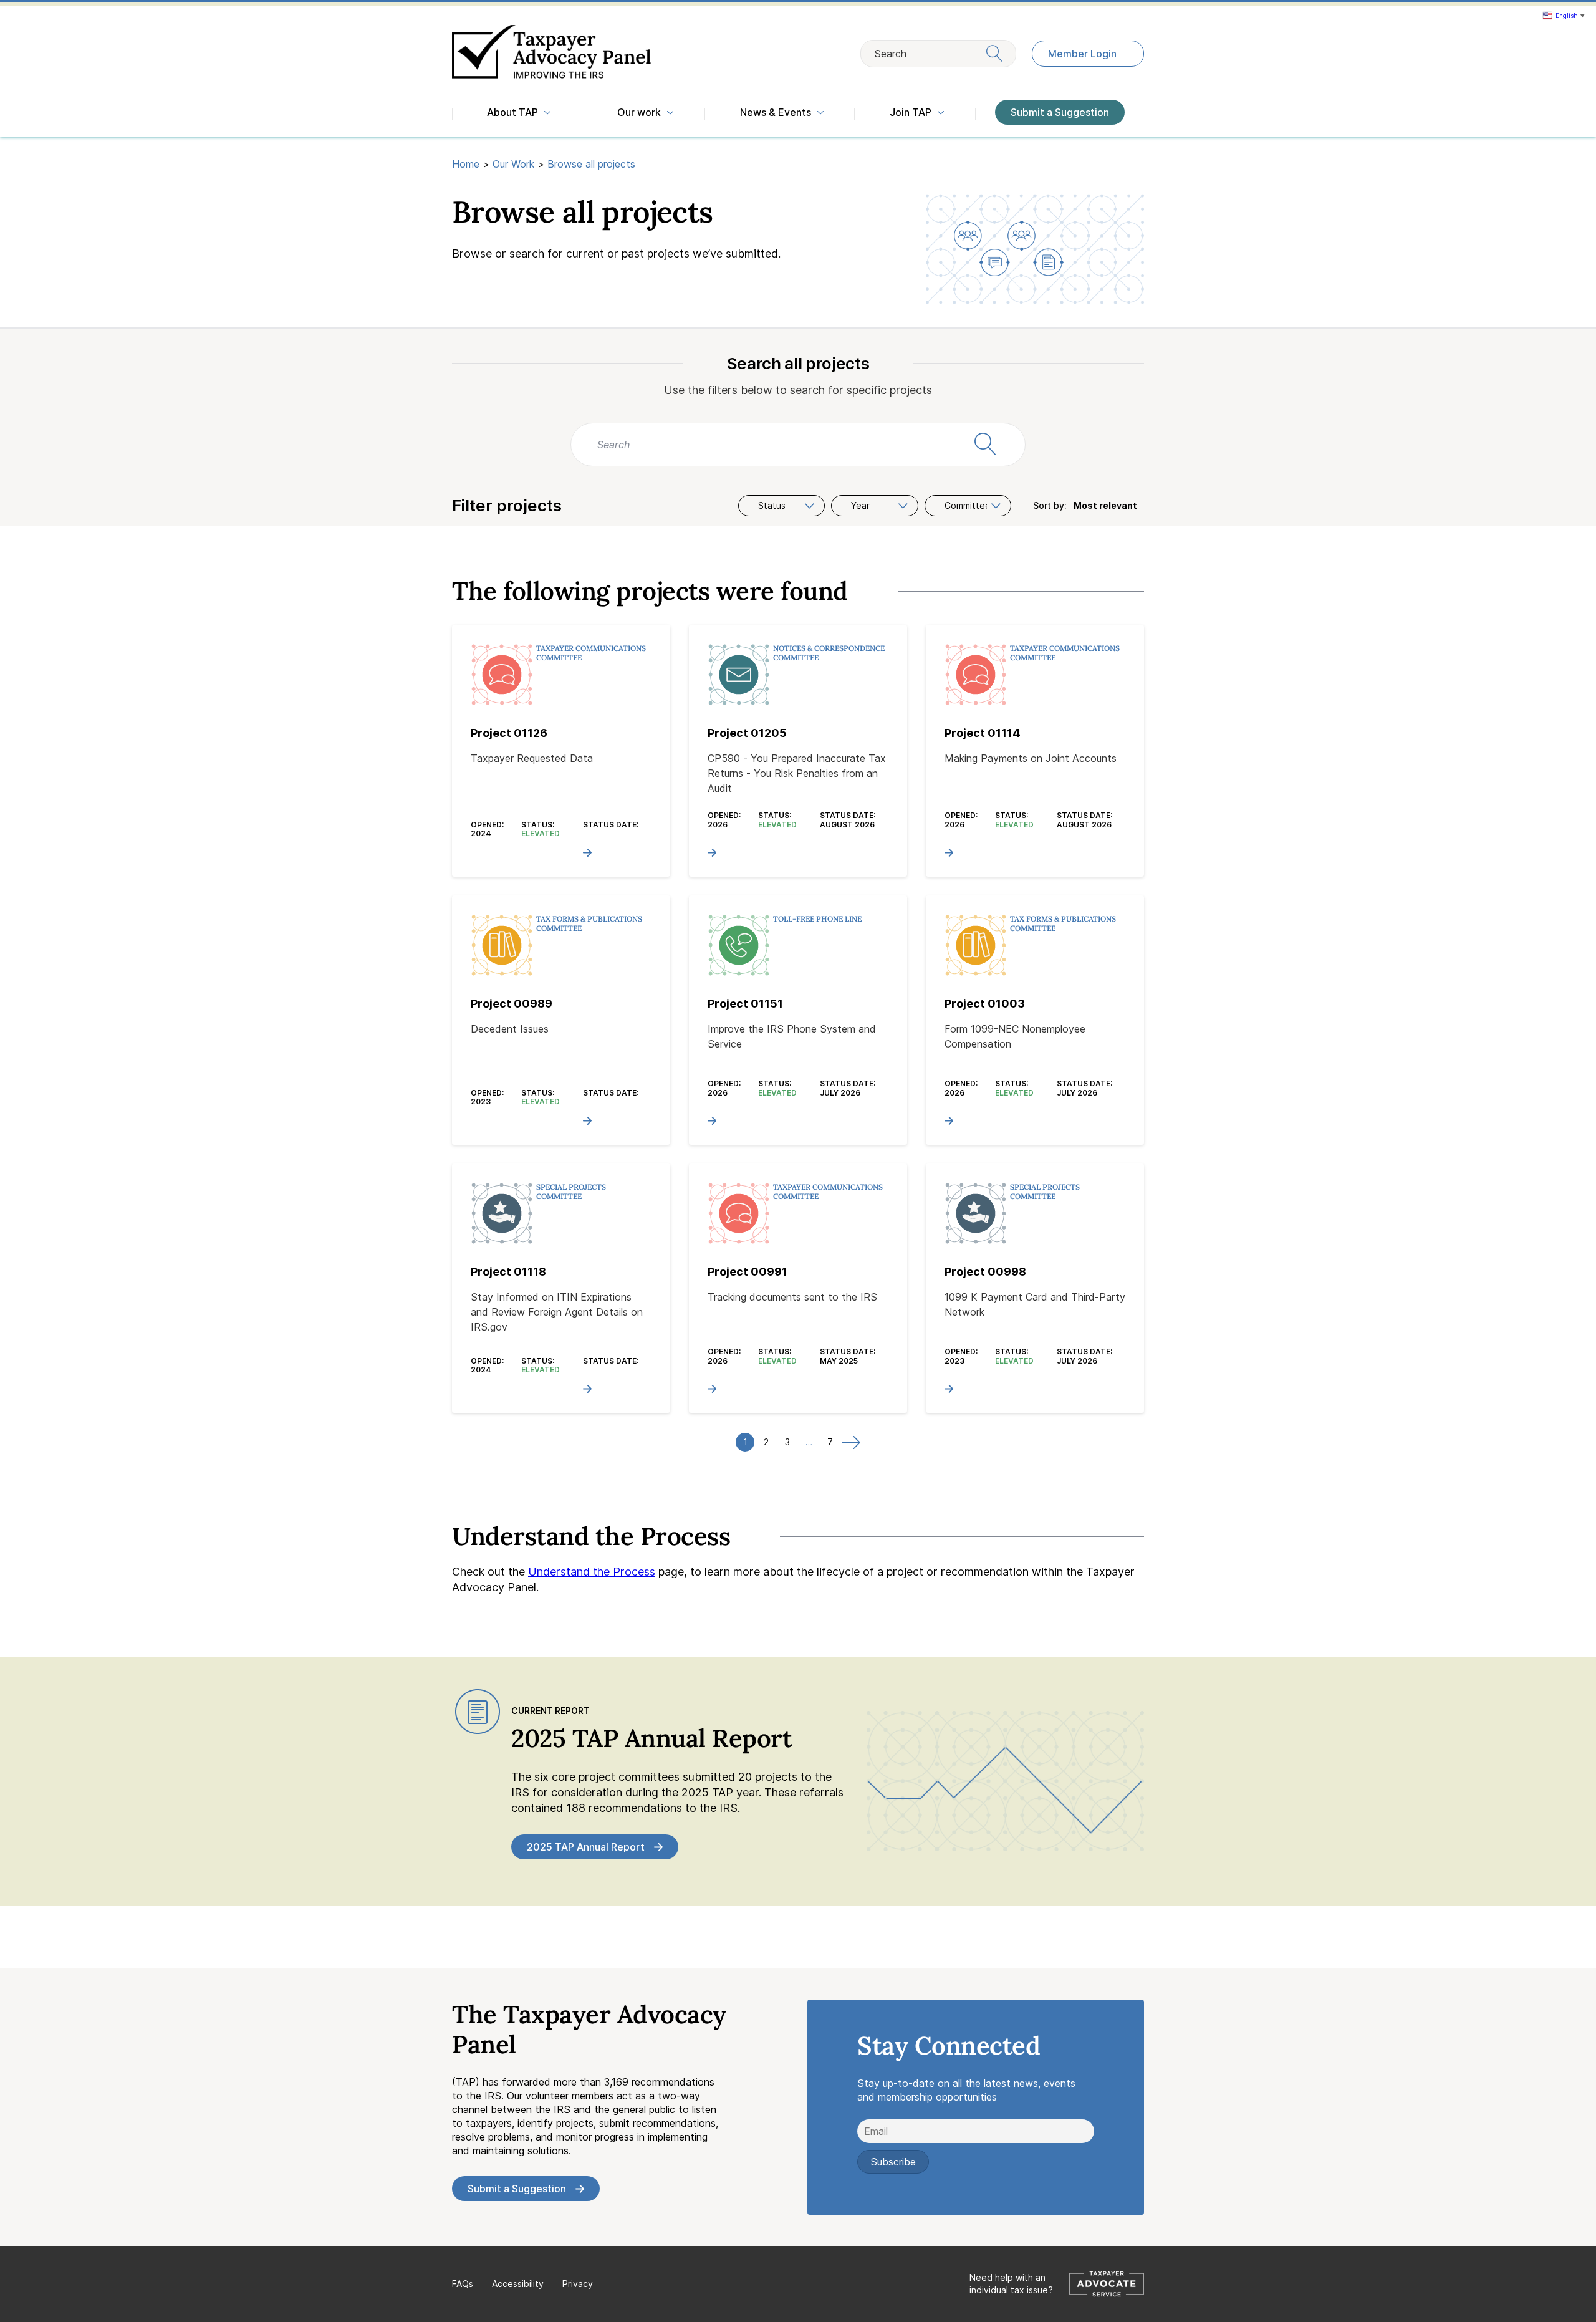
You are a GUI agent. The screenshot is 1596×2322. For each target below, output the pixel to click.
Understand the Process (592, 1572)
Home (466, 164)
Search (890, 54)
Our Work (513, 164)
